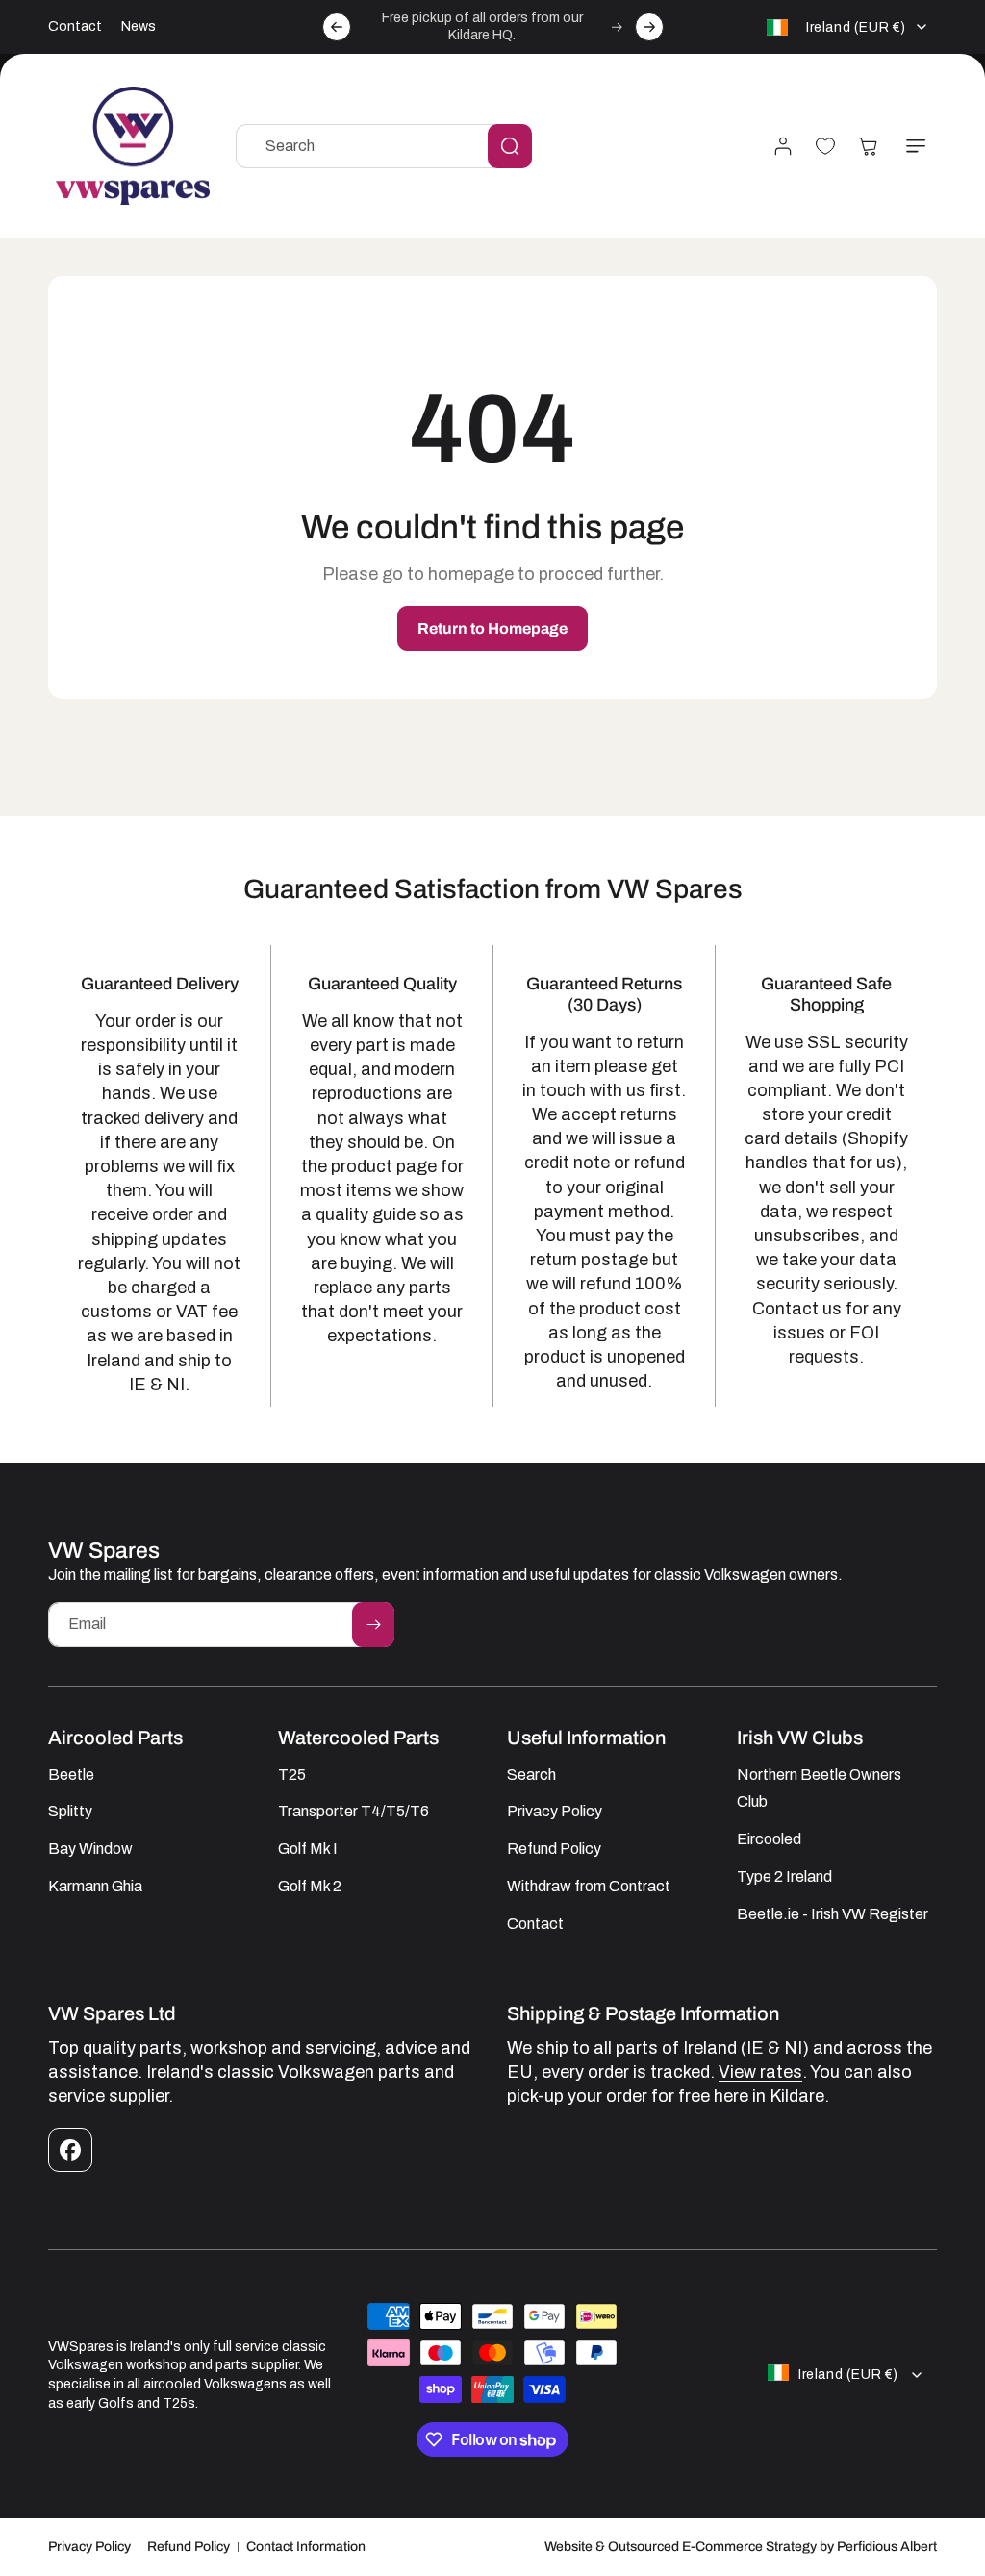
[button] (916, 146)
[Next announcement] (649, 27)
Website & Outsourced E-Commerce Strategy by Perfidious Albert (741, 2547)
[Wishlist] (825, 146)
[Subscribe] (373, 1625)
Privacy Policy (89, 2547)
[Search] (510, 146)
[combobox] (384, 146)
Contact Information (306, 2547)
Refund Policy (189, 2547)
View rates (760, 2072)
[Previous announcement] (337, 27)
